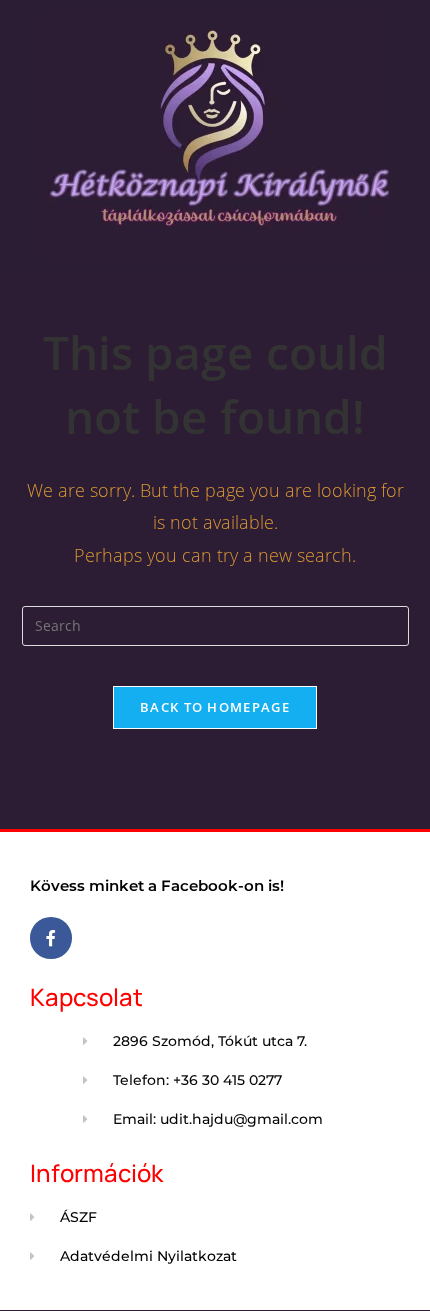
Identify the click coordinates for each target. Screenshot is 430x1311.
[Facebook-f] (51, 938)
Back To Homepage (215, 707)
